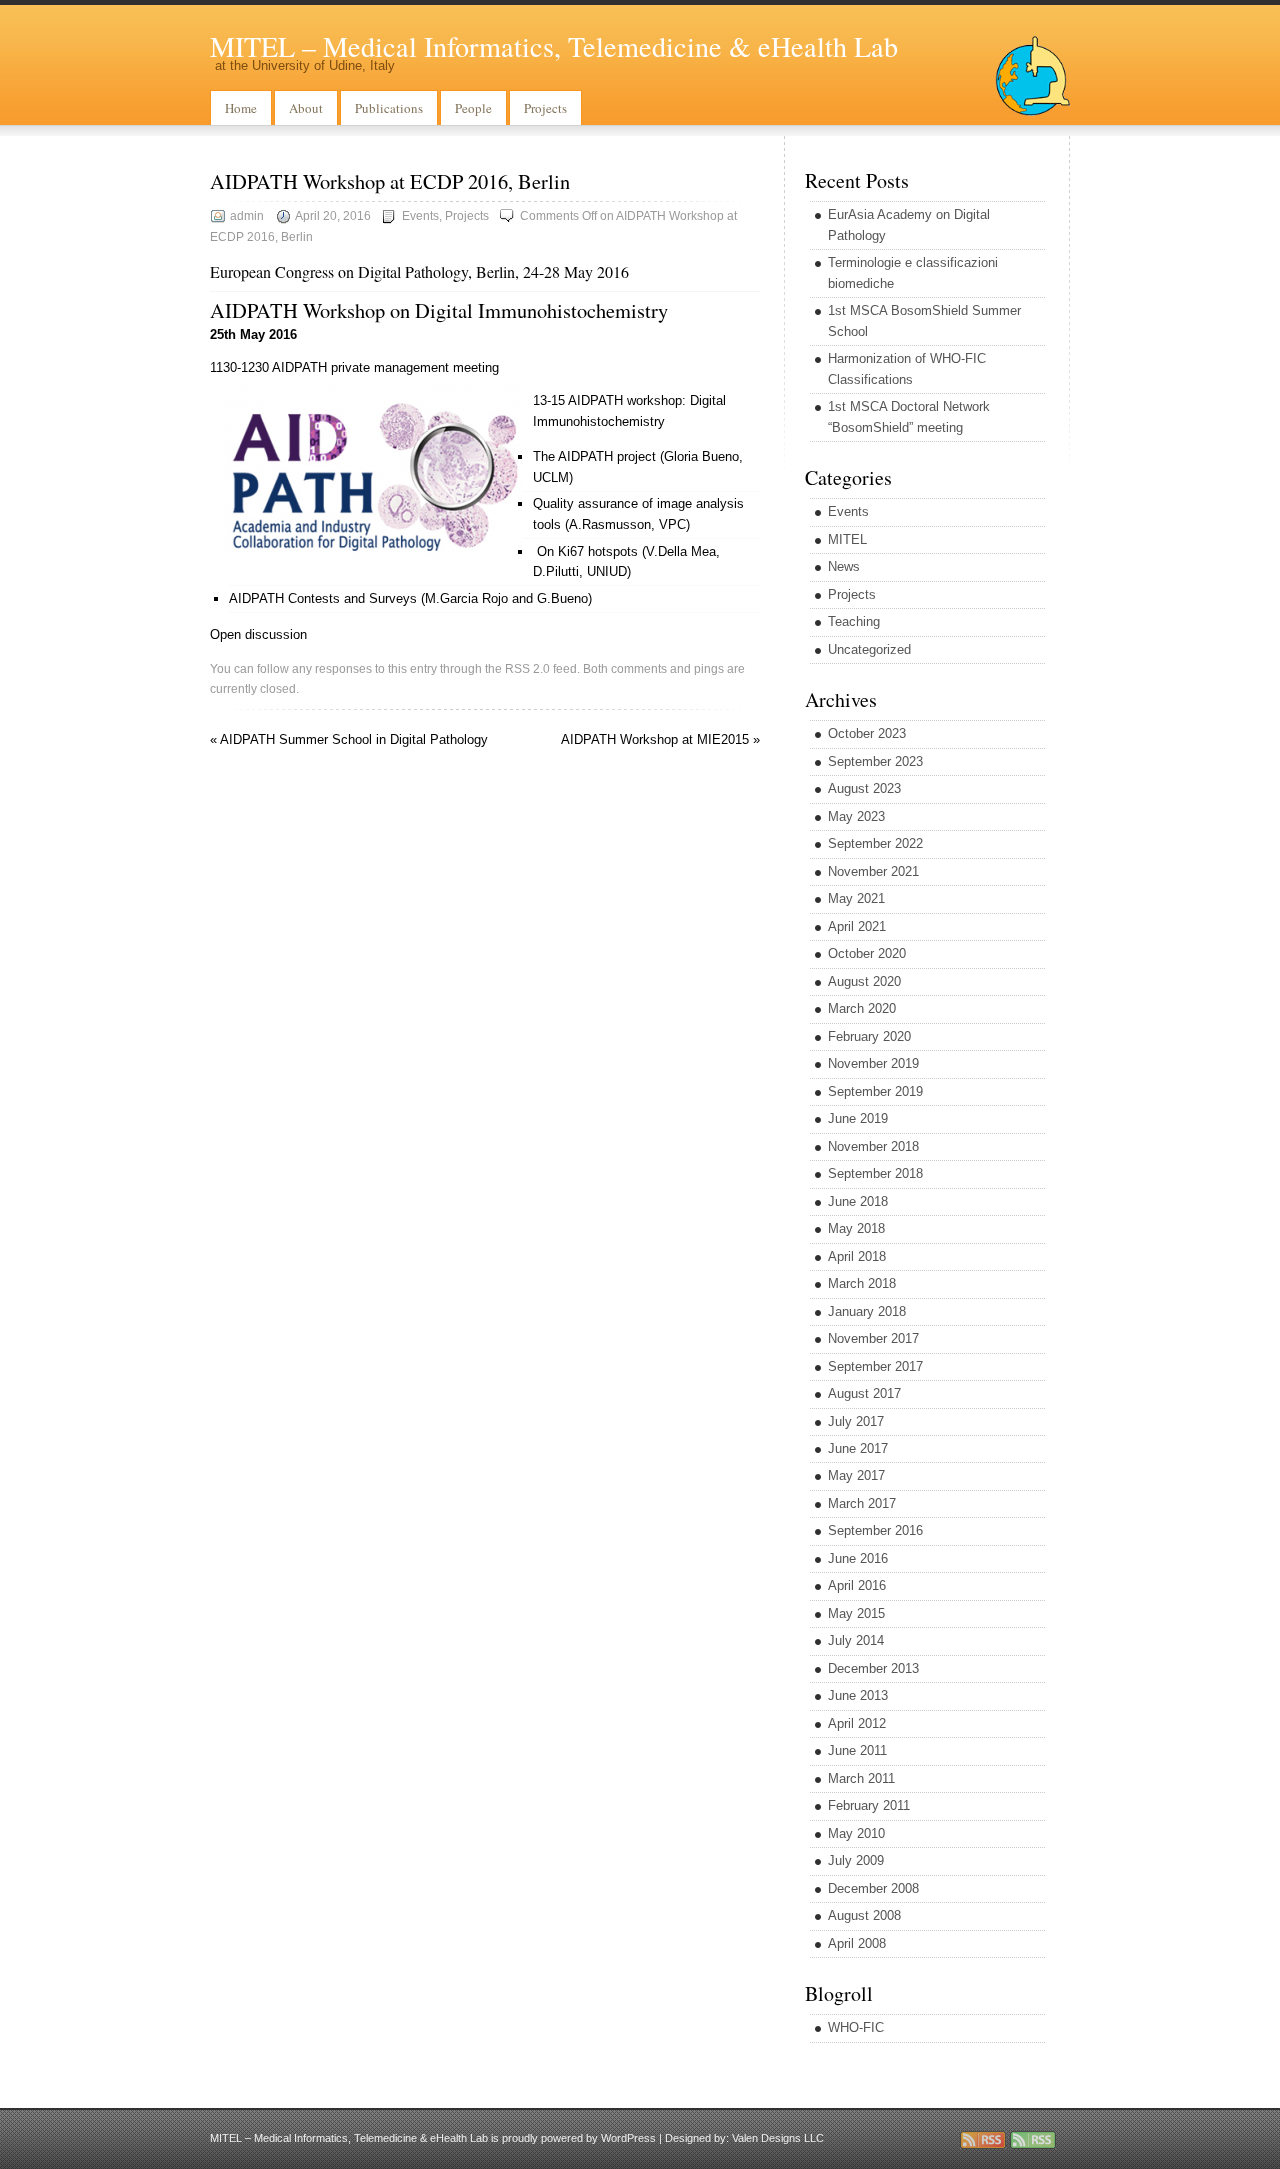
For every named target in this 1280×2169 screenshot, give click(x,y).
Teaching (854, 621)
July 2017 (856, 1421)
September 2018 (875, 1173)
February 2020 (869, 1036)
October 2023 (867, 733)
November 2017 (873, 1338)
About (306, 108)
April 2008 (857, 1943)
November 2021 (873, 871)
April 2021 (857, 926)
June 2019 (858, 1118)
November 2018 (873, 1146)
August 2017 (864, 1393)
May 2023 (856, 816)
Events (420, 216)
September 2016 (875, 1530)
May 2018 (856, 1228)
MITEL (847, 539)
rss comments (1033, 2140)
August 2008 (864, 1915)
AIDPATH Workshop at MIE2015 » (660, 739)
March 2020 (862, 1008)
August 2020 (864, 981)
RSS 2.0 (527, 669)
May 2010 (856, 1833)
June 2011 (857, 1750)
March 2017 (862, 1503)
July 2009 (856, 1860)
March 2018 (862, 1283)
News (844, 566)
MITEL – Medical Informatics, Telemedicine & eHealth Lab (554, 46)
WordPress (628, 2138)
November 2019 (873, 1063)
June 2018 (858, 1201)
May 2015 (856, 1613)
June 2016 (858, 1558)
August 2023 (864, 788)
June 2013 (858, 1695)
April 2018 (857, 1256)
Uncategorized (869, 649)
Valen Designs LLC (778, 2138)
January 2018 (867, 1311)
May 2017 (856, 1475)
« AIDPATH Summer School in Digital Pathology (349, 739)
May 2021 (856, 898)
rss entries (983, 2140)
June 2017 (858, 1448)
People (473, 108)
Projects (545, 108)
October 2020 (867, 953)
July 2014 (856, 1640)
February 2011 (869, 1805)
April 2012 (857, 1723)
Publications (389, 108)
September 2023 (875, 761)
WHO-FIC (856, 2027)
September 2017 (875, 1366)
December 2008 (873, 1888)
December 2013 (873, 1668)
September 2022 (875, 843)
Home (241, 108)
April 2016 (857, 1585)
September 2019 (875, 1091)
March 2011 (861, 1778)
